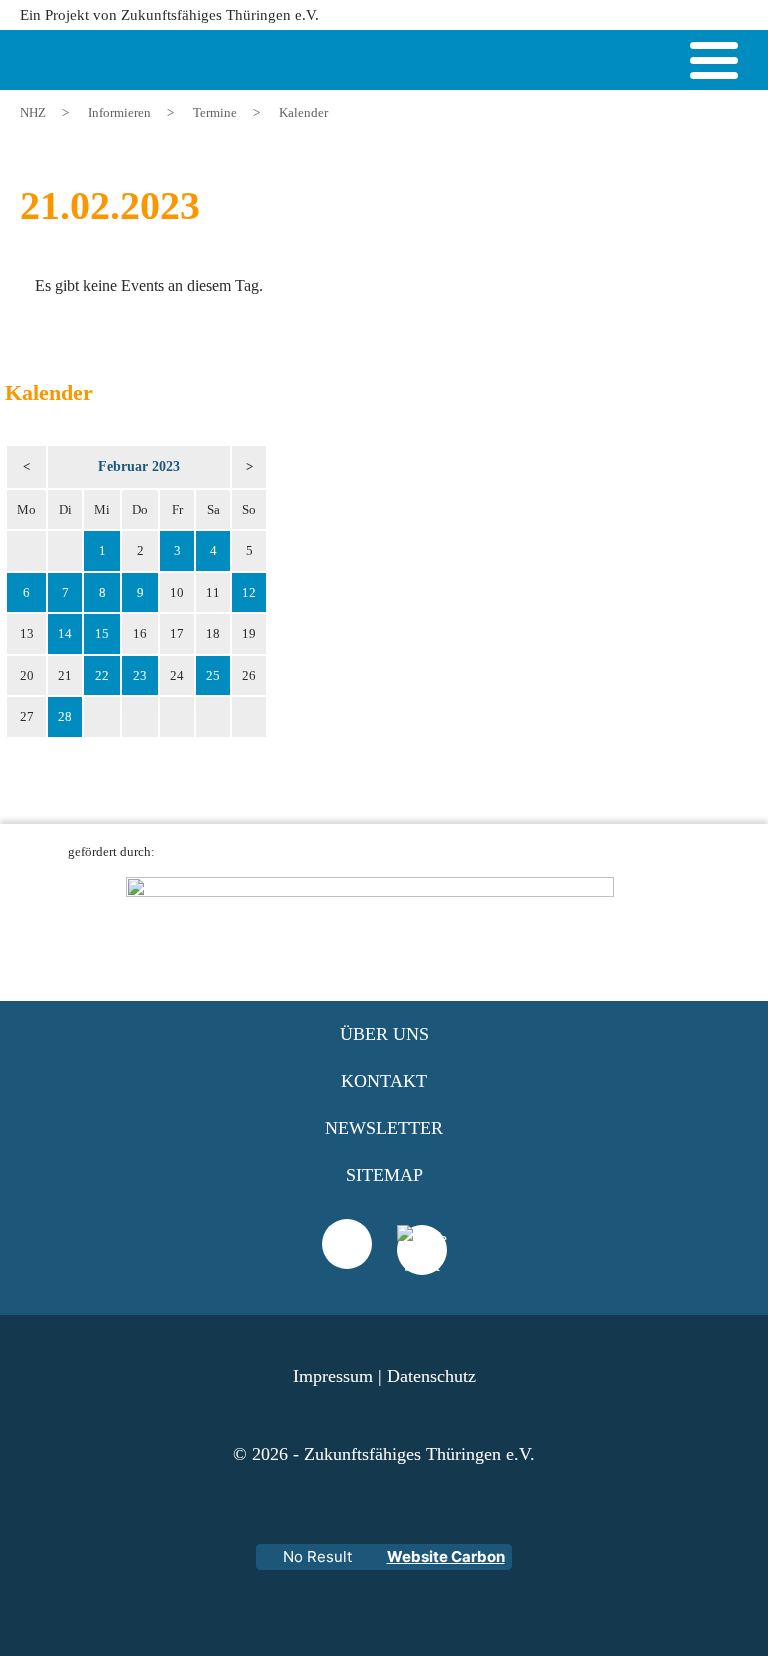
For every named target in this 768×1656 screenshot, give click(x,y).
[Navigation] (714, 64)
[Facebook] (422, 1275)
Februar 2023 (139, 466)
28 (65, 716)
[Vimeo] (347, 1244)
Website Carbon (446, 1556)
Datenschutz (431, 1376)
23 (140, 675)
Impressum (333, 1376)
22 (102, 675)
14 (65, 633)
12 (249, 592)
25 (213, 675)
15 (102, 633)
